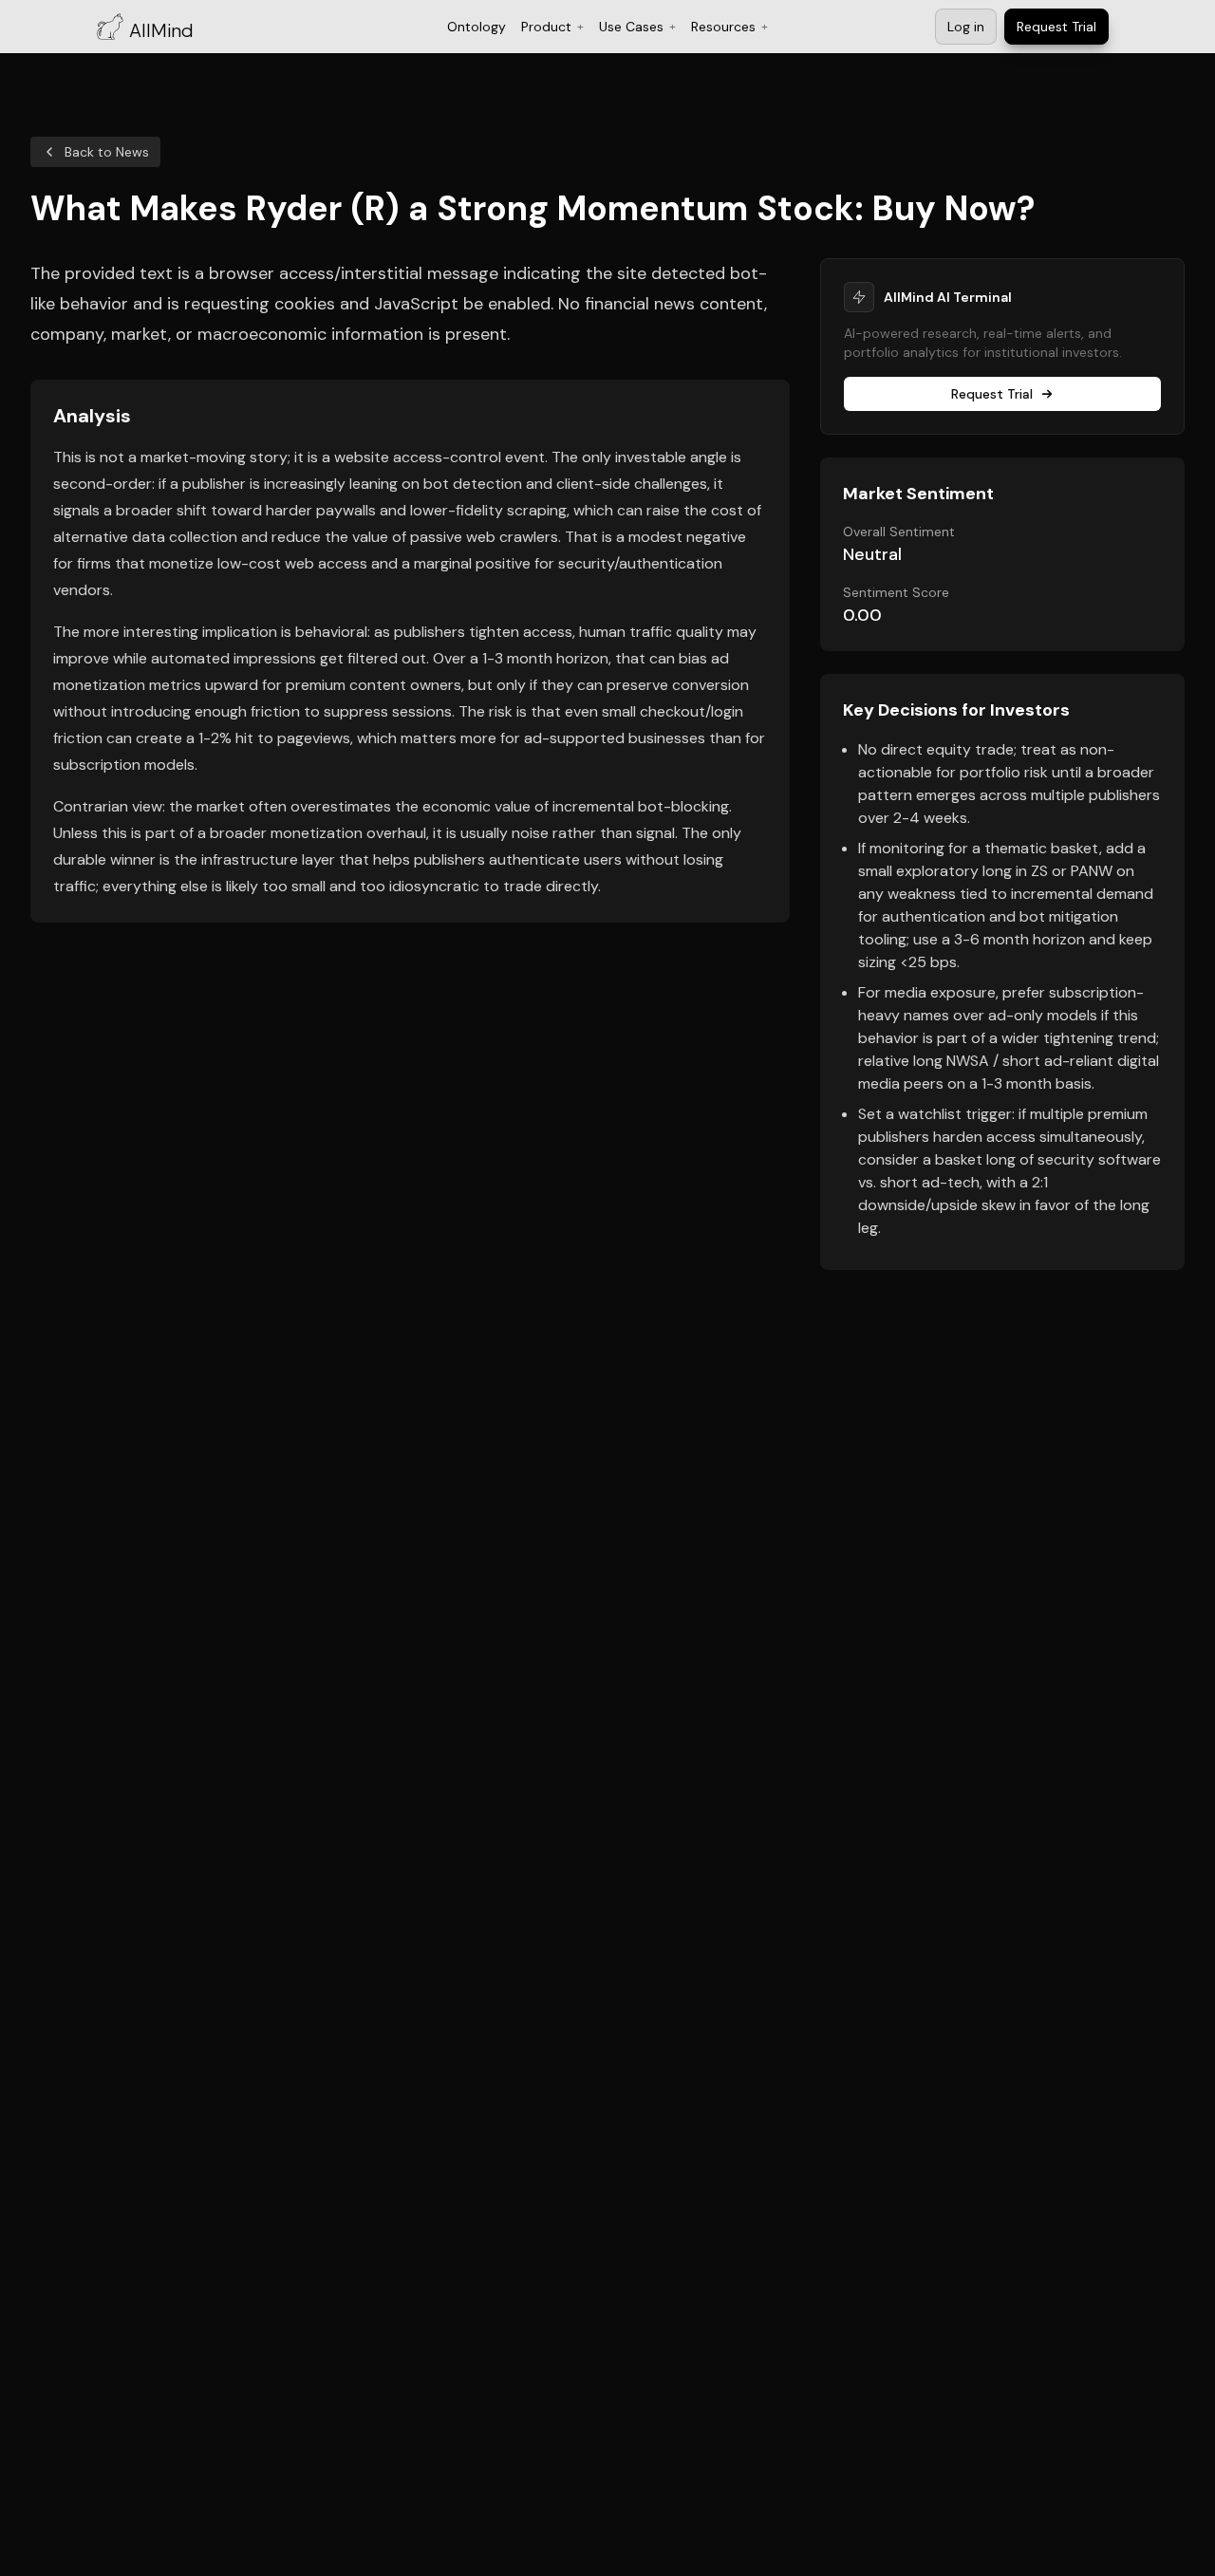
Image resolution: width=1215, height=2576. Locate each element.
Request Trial (992, 394)
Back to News (107, 152)
